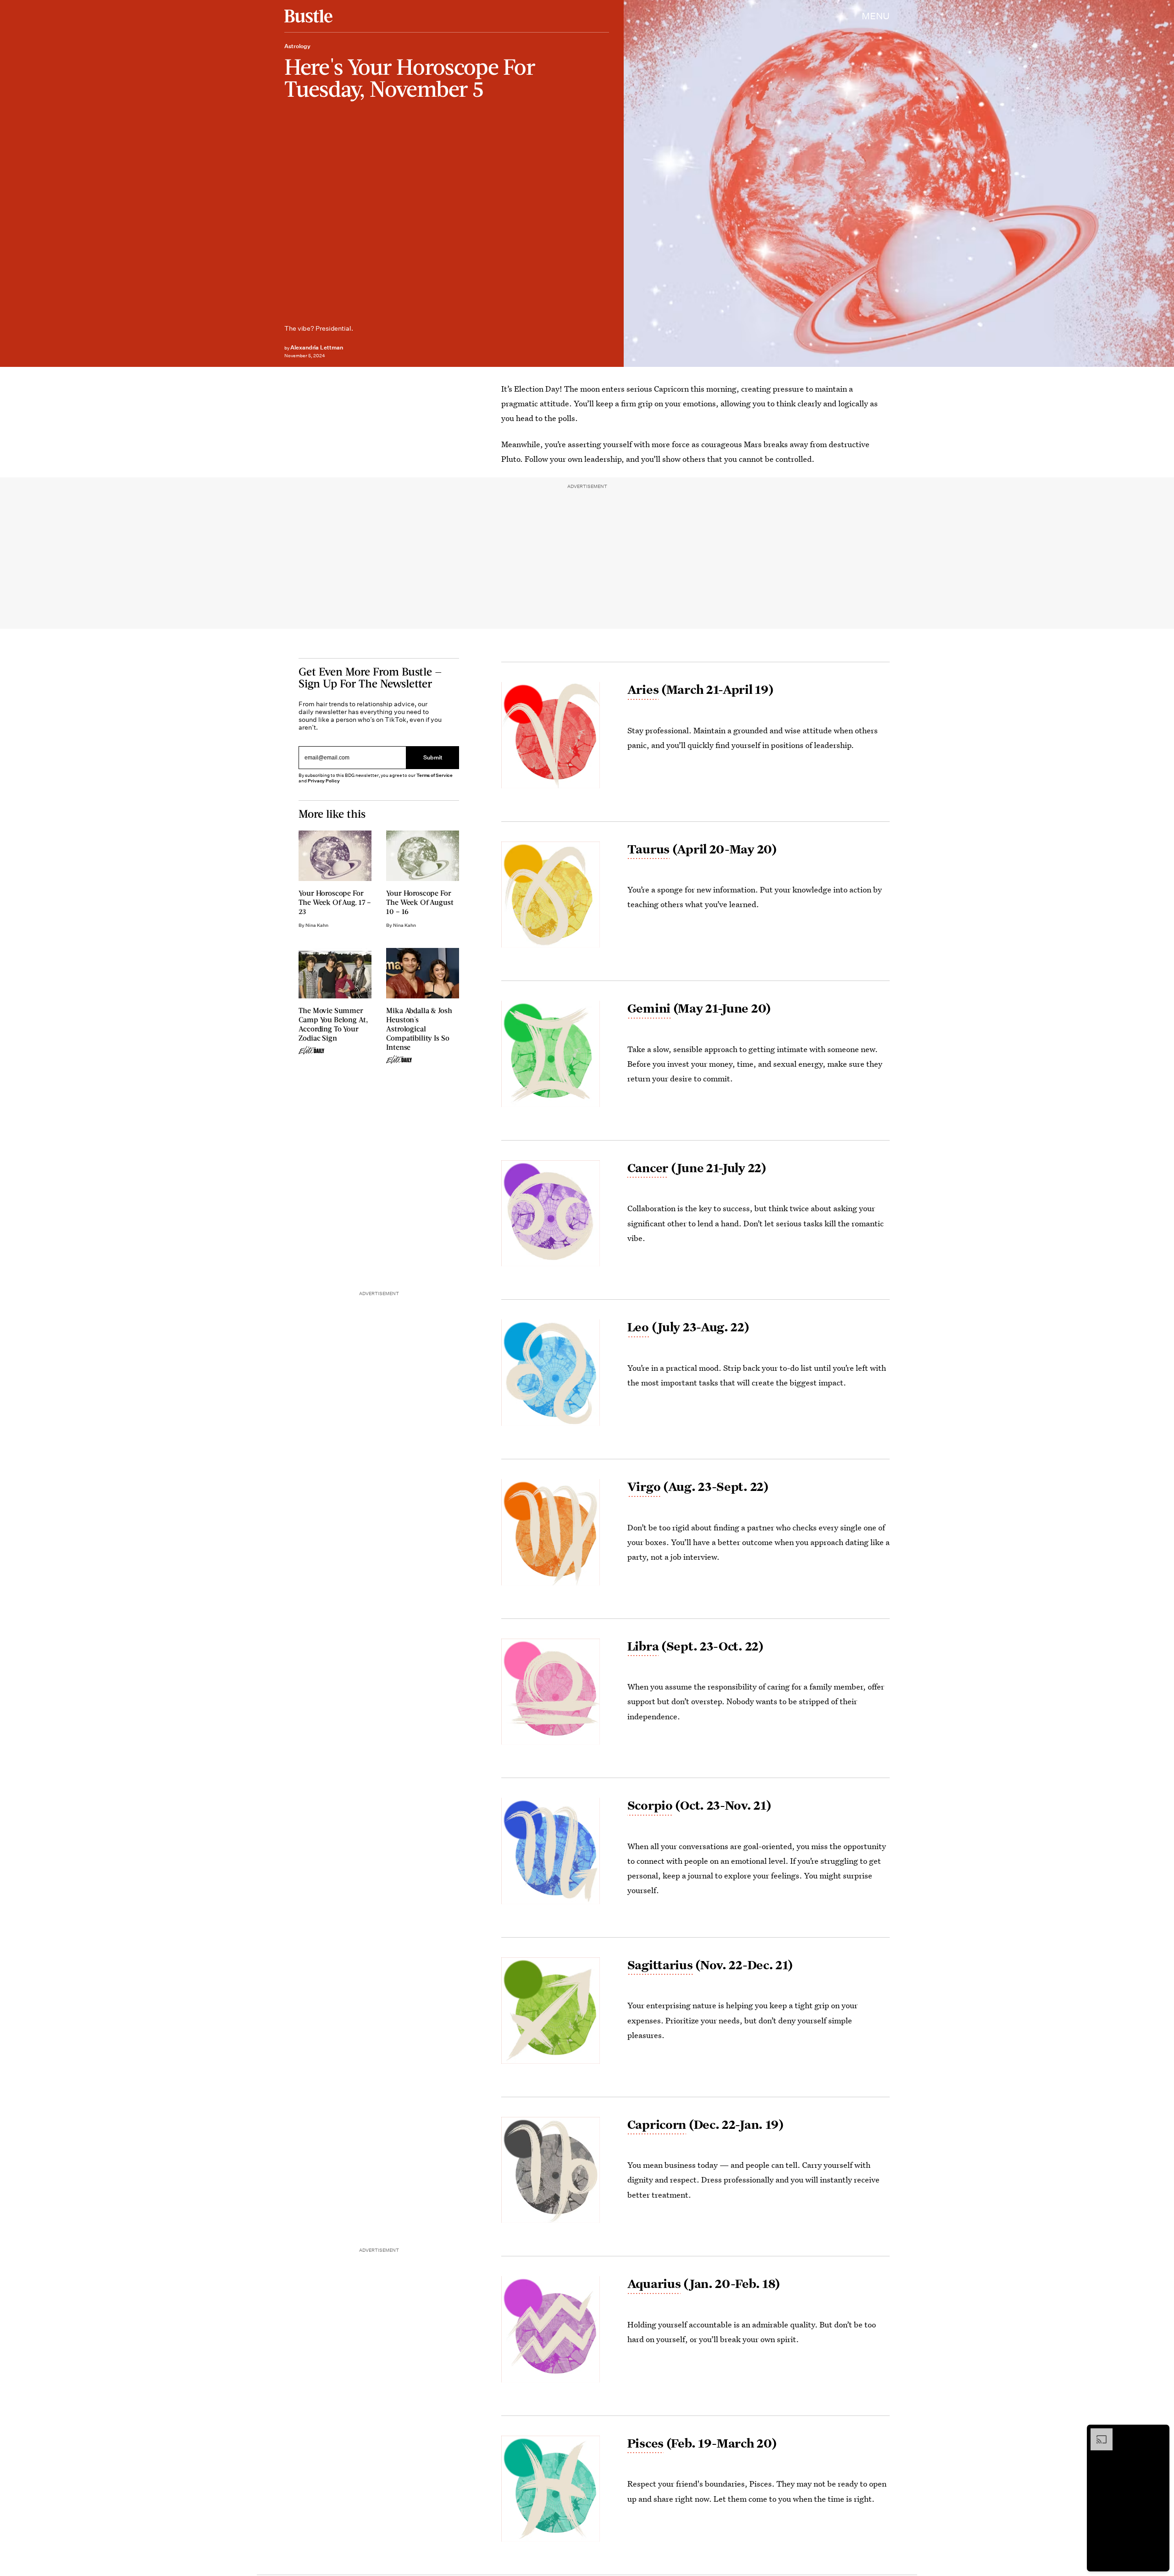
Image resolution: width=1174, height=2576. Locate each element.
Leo (638, 1327)
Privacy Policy (324, 781)
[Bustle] (308, 16)
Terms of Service (435, 775)
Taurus (648, 849)
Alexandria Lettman (317, 347)
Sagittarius (660, 1965)
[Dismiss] (1159, 2433)
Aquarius (654, 2283)
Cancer (648, 1168)
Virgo (644, 1486)
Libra (643, 1646)
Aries (643, 689)
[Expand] (1097, 2433)
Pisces (645, 2443)
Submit (433, 757)
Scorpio (650, 1805)
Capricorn (657, 2124)
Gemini (649, 1008)
